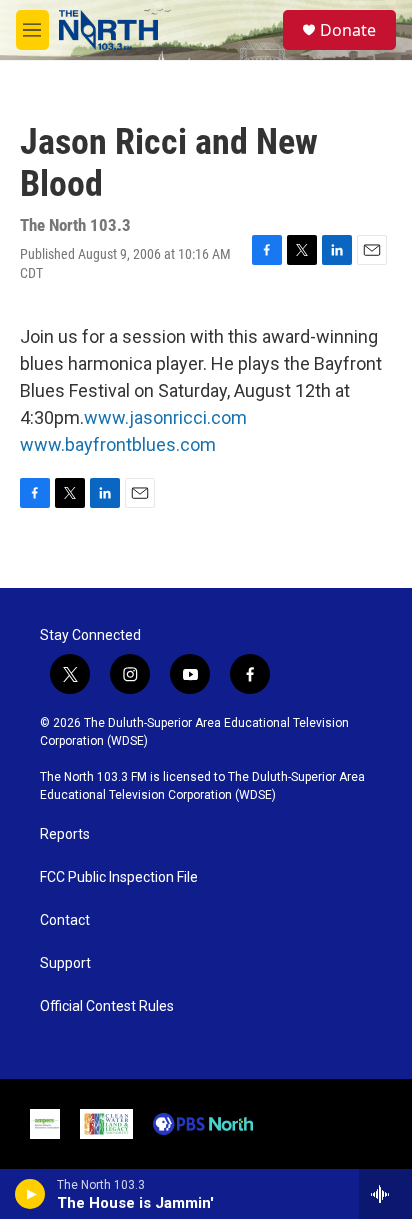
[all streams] (385, 1194)
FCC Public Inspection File (119, 877)
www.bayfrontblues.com (118, 444)
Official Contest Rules (107, 1006)
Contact (65, 920)
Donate (348, 30)
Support (65, 963)
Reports (65, 834)
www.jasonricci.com (165, 417)
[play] (30, 1194)
